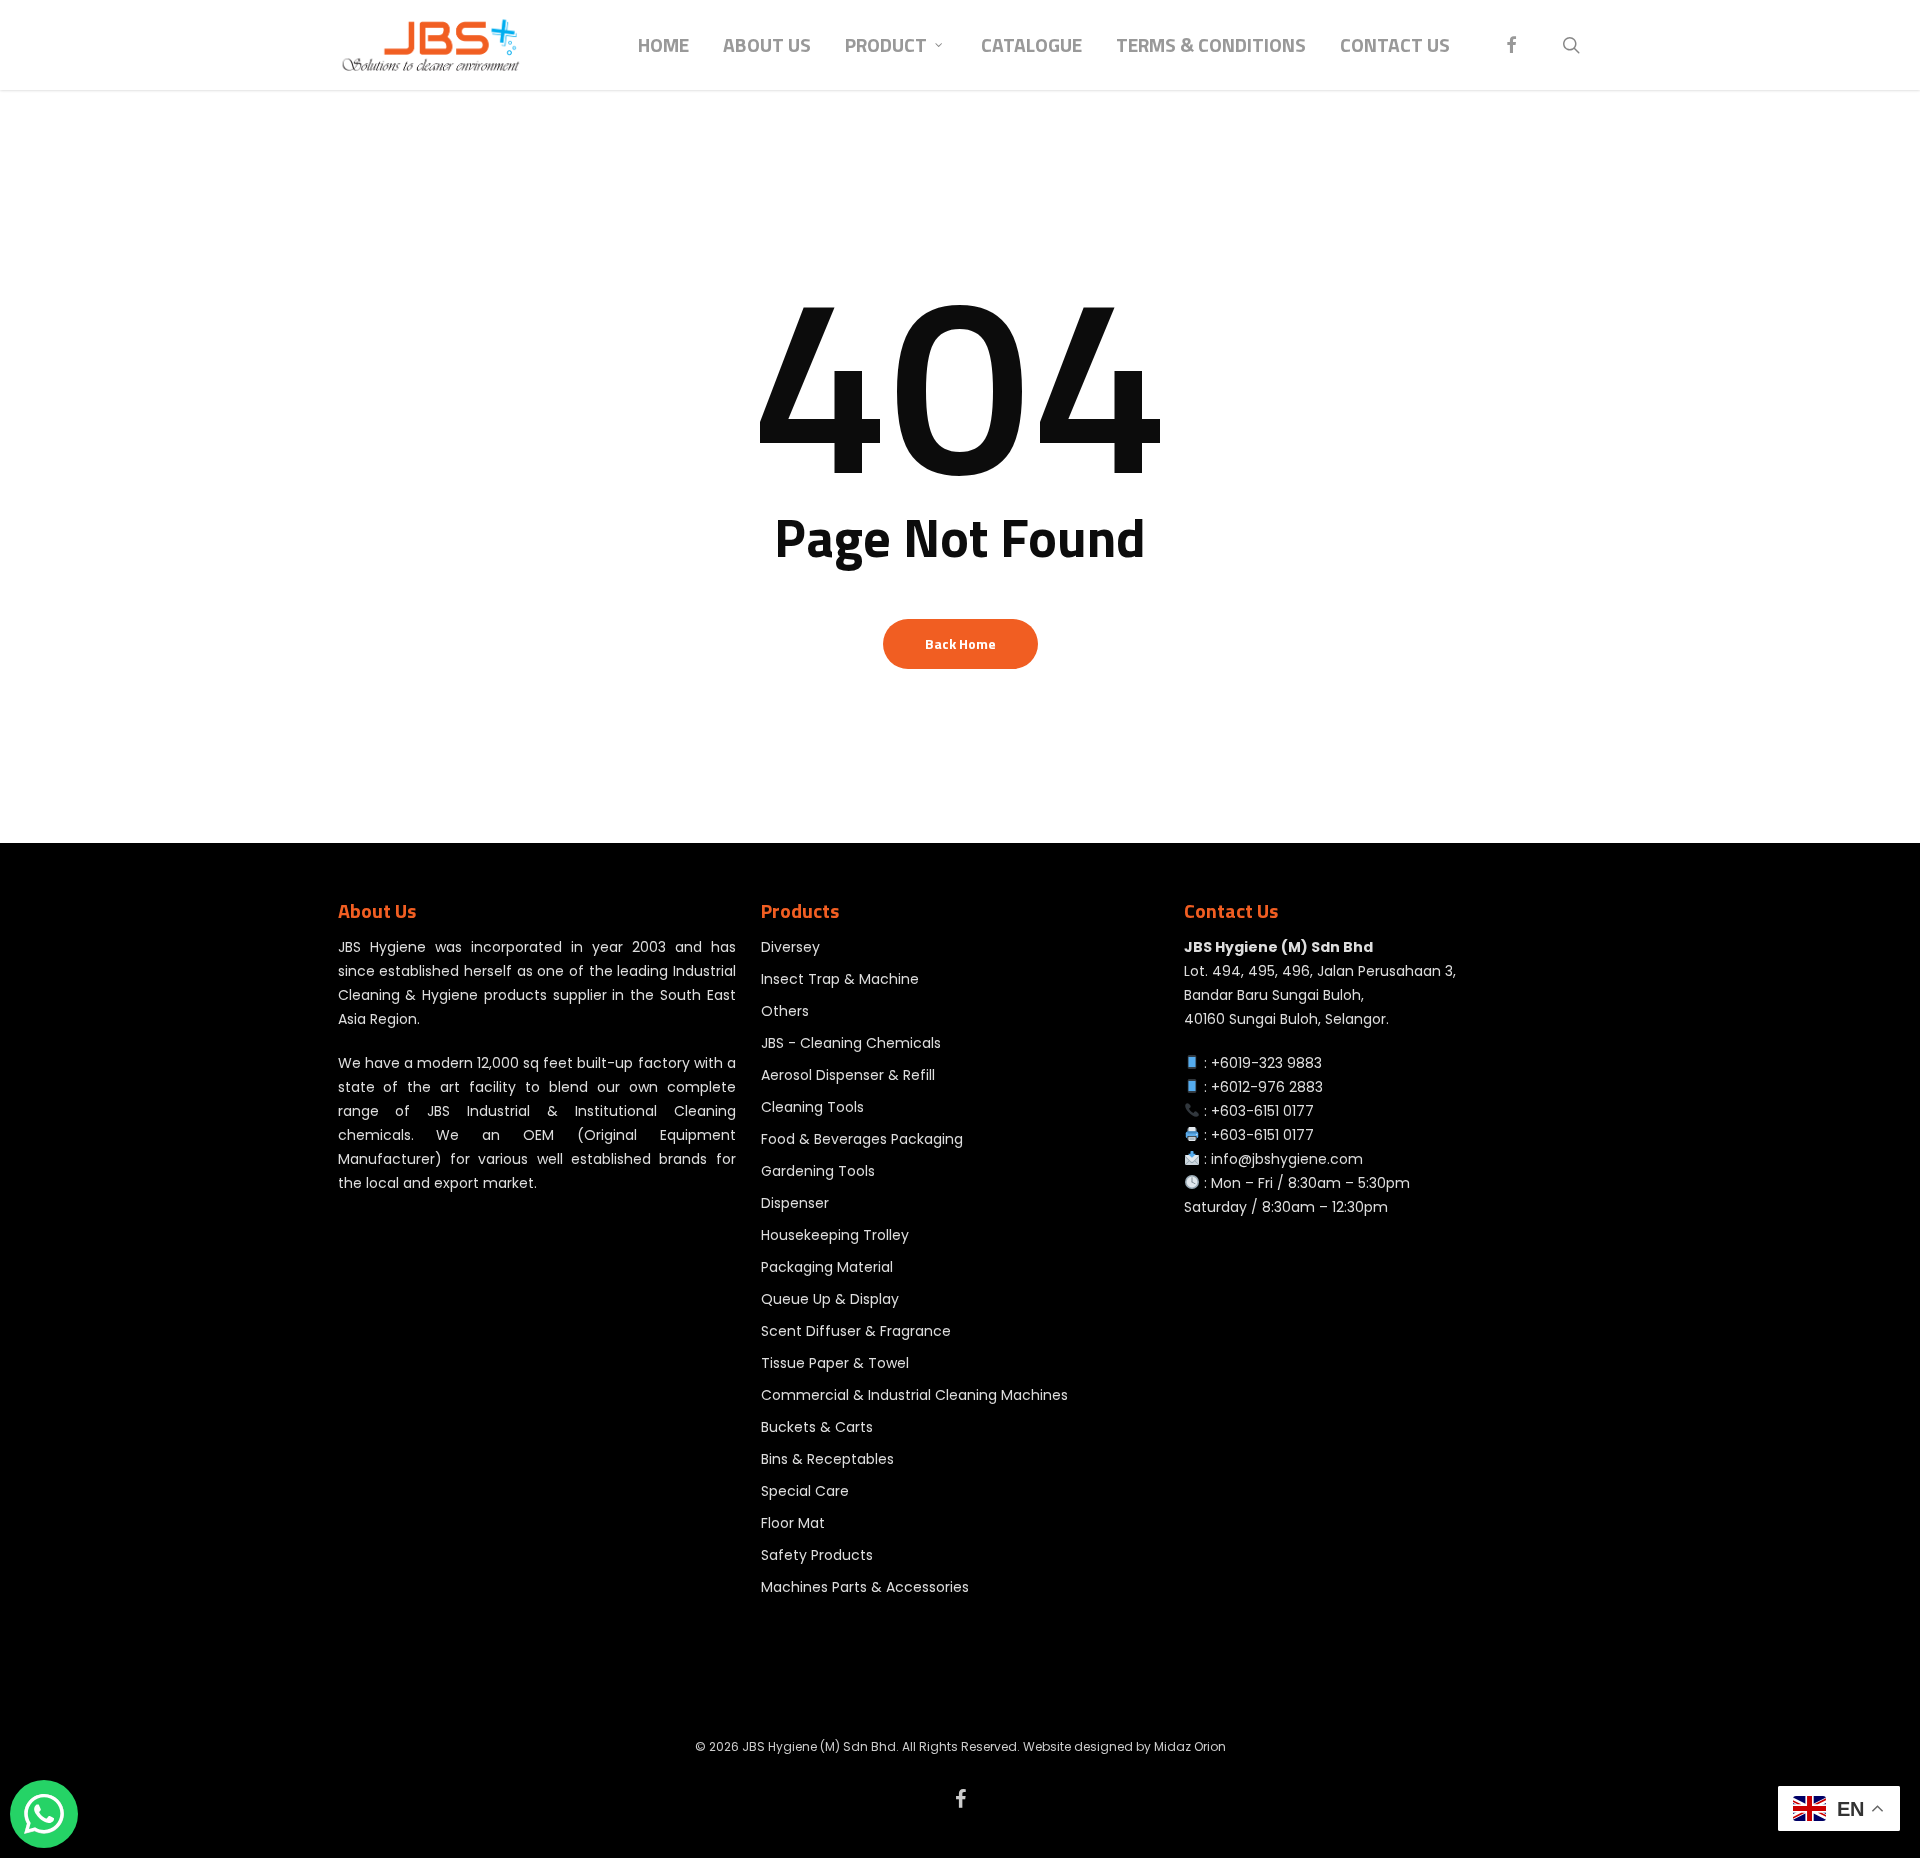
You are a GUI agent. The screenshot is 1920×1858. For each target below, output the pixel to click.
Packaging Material (827, 1267)
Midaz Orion (1190, 1746)
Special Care (805, 1491)
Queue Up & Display (830, 1299)
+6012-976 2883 (1267, 1087)
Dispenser (795, 1203)
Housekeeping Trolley (835, 1235)
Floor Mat (793, 1523)
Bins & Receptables (827, 1459)
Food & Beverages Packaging (862, 1139)
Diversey (790, 947)
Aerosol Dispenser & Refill (848, 1075)
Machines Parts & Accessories (865, 1587)
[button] (1882, 10)
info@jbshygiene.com (1287, 1159)
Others (785, 1011)
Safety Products (817, 1555)
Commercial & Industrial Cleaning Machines (914, 1395)
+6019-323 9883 (1266, 1063)
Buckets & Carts (817, 1427)
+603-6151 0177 (1262, 1111)
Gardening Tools (818, 1171)
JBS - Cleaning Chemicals (851, 1043)
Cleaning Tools (812, 1107)
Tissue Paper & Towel (835, 1363)
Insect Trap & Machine (840, 979)
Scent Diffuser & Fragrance (856, 1331)
